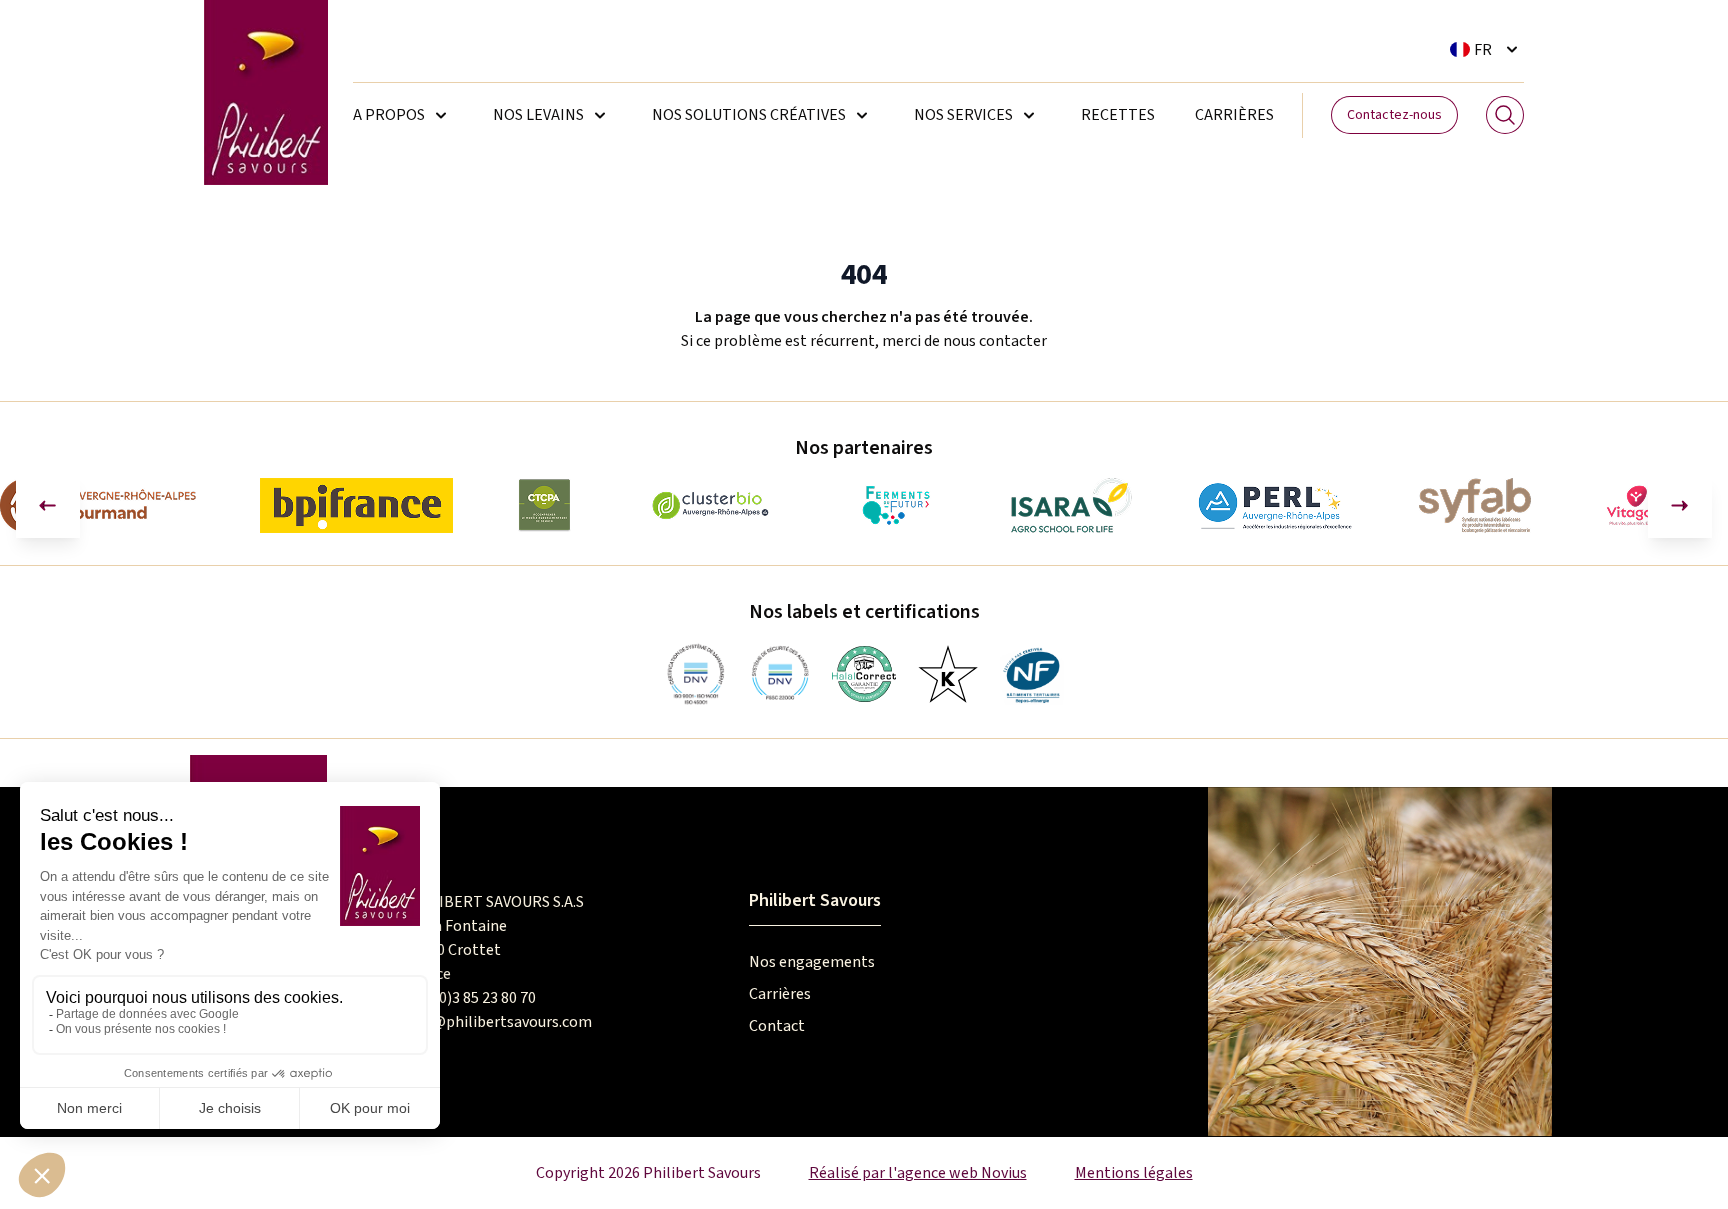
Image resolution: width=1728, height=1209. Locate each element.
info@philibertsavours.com (498, 1022)
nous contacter (995, 341)
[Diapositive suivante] (1680, 506)
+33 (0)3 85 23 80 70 (470, 998)
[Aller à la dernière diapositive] (48, 506)
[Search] (1505, 115)
